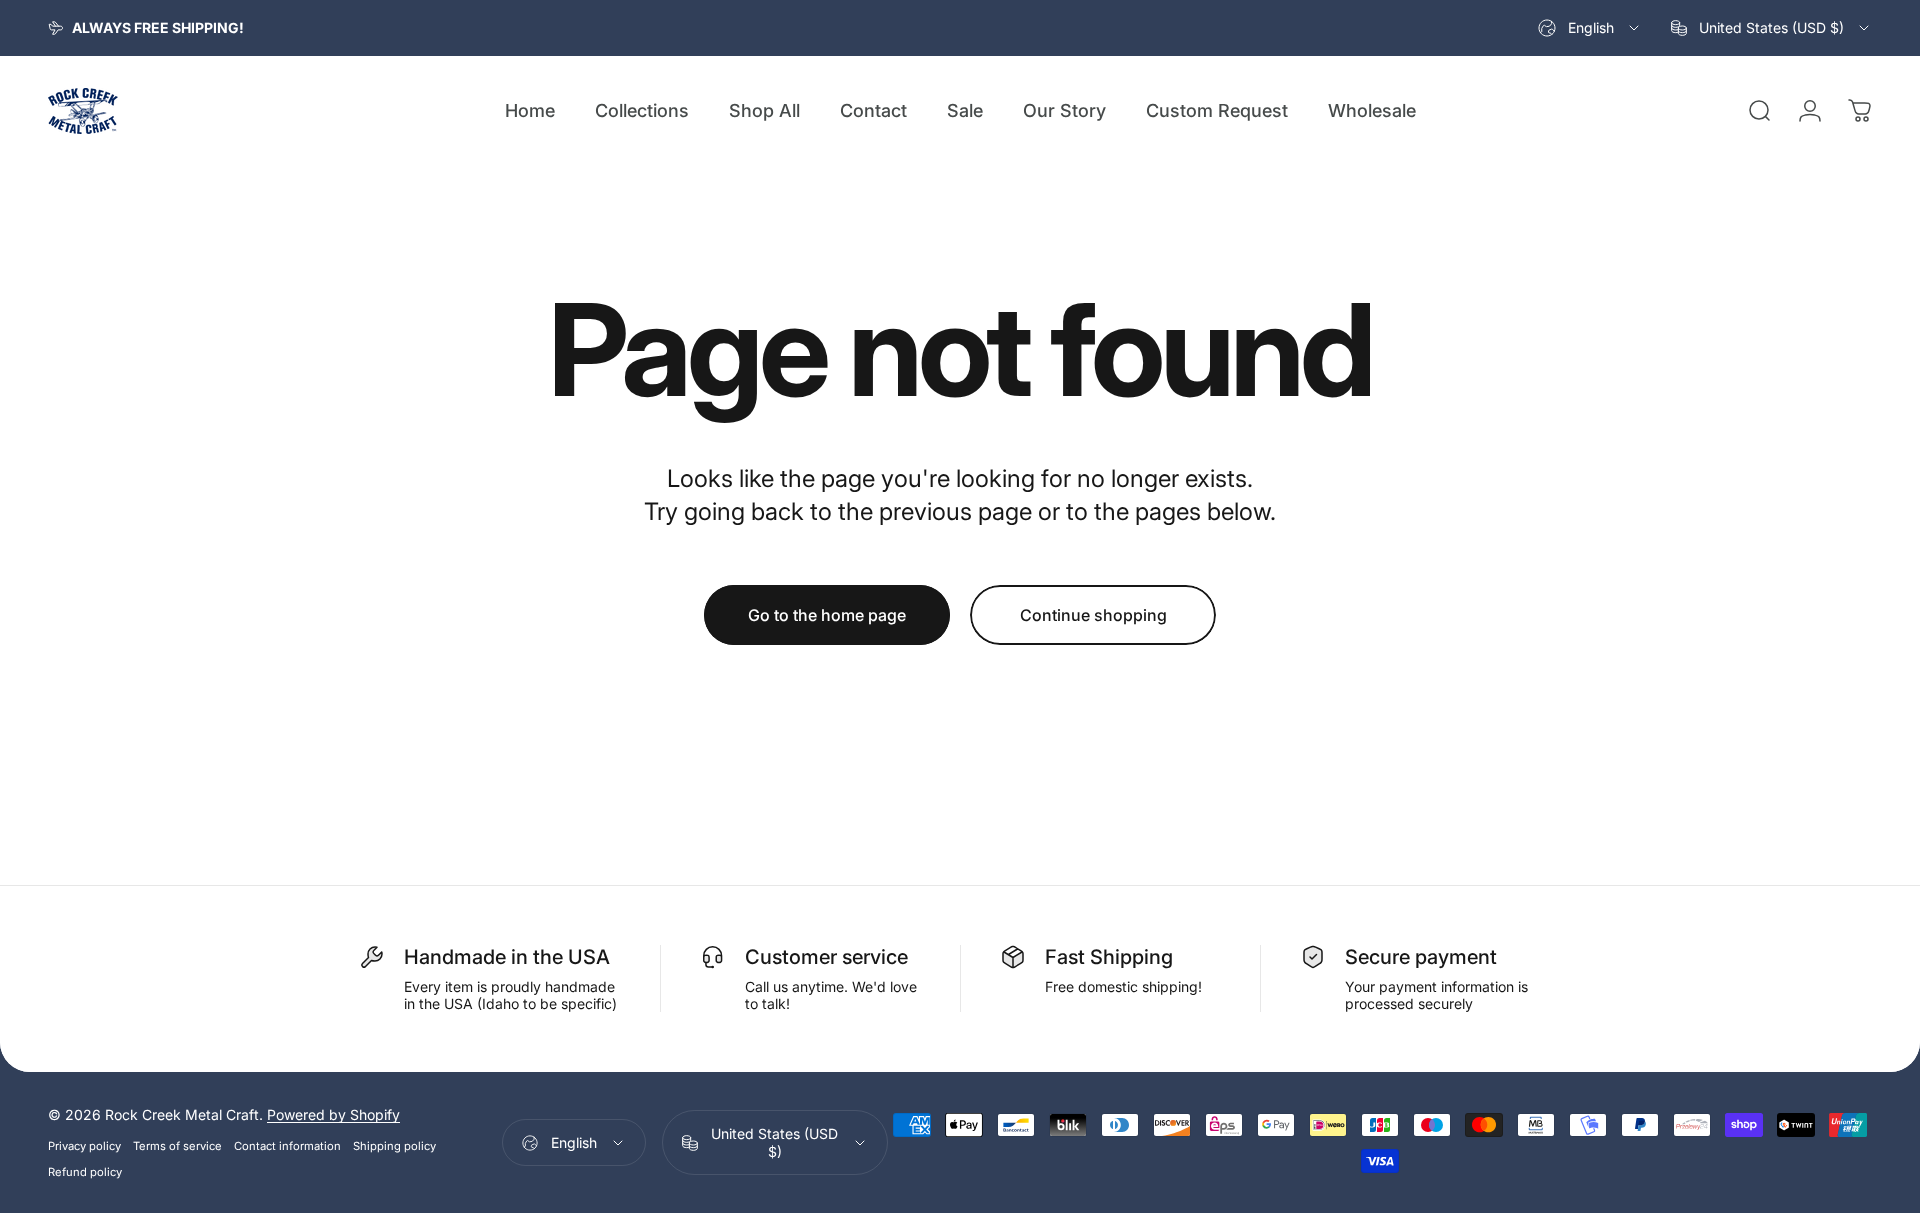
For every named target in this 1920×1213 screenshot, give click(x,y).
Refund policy (85, 1172)
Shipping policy (394, 1146)
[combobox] (1590, 28)
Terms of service (177, 1146)
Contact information (287, 1146)
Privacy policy (84, 1146)
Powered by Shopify (333, 1114)
